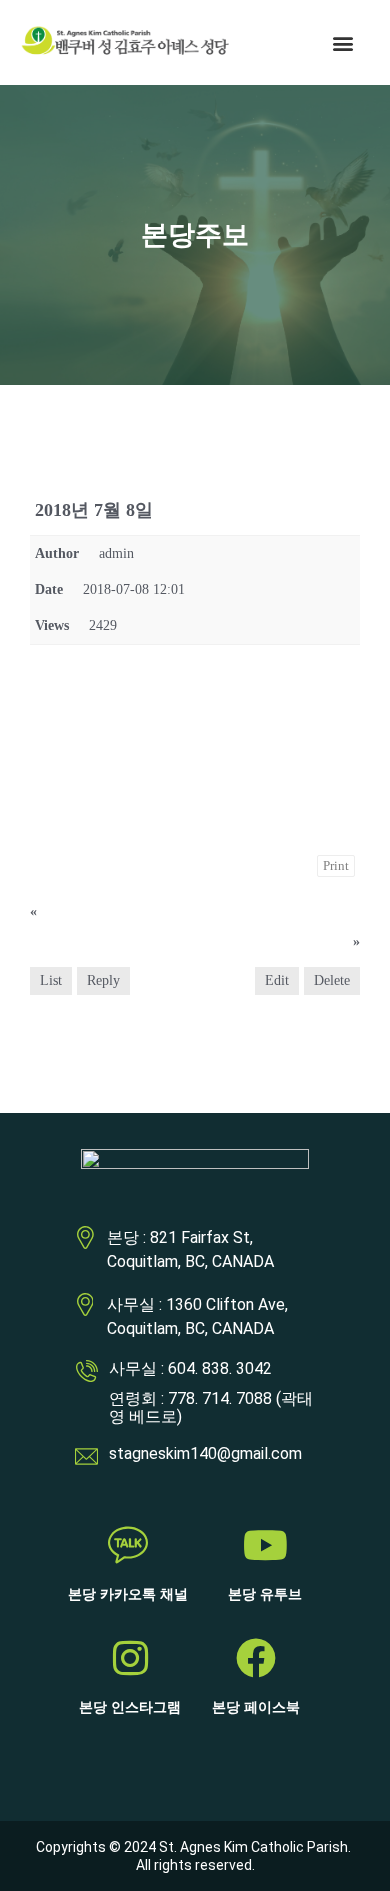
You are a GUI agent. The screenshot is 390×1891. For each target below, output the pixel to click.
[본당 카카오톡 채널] (128, 1545)
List (51, 980)
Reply (103, 980)
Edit (277, 980)
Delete (332, 980)
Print (336, 865)
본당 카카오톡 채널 (128, 1594)
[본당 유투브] (265, 1545)
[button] (343, 42)
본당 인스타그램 (130, 1707)
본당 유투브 (265, 1594)
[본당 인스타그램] (130, 1658)
